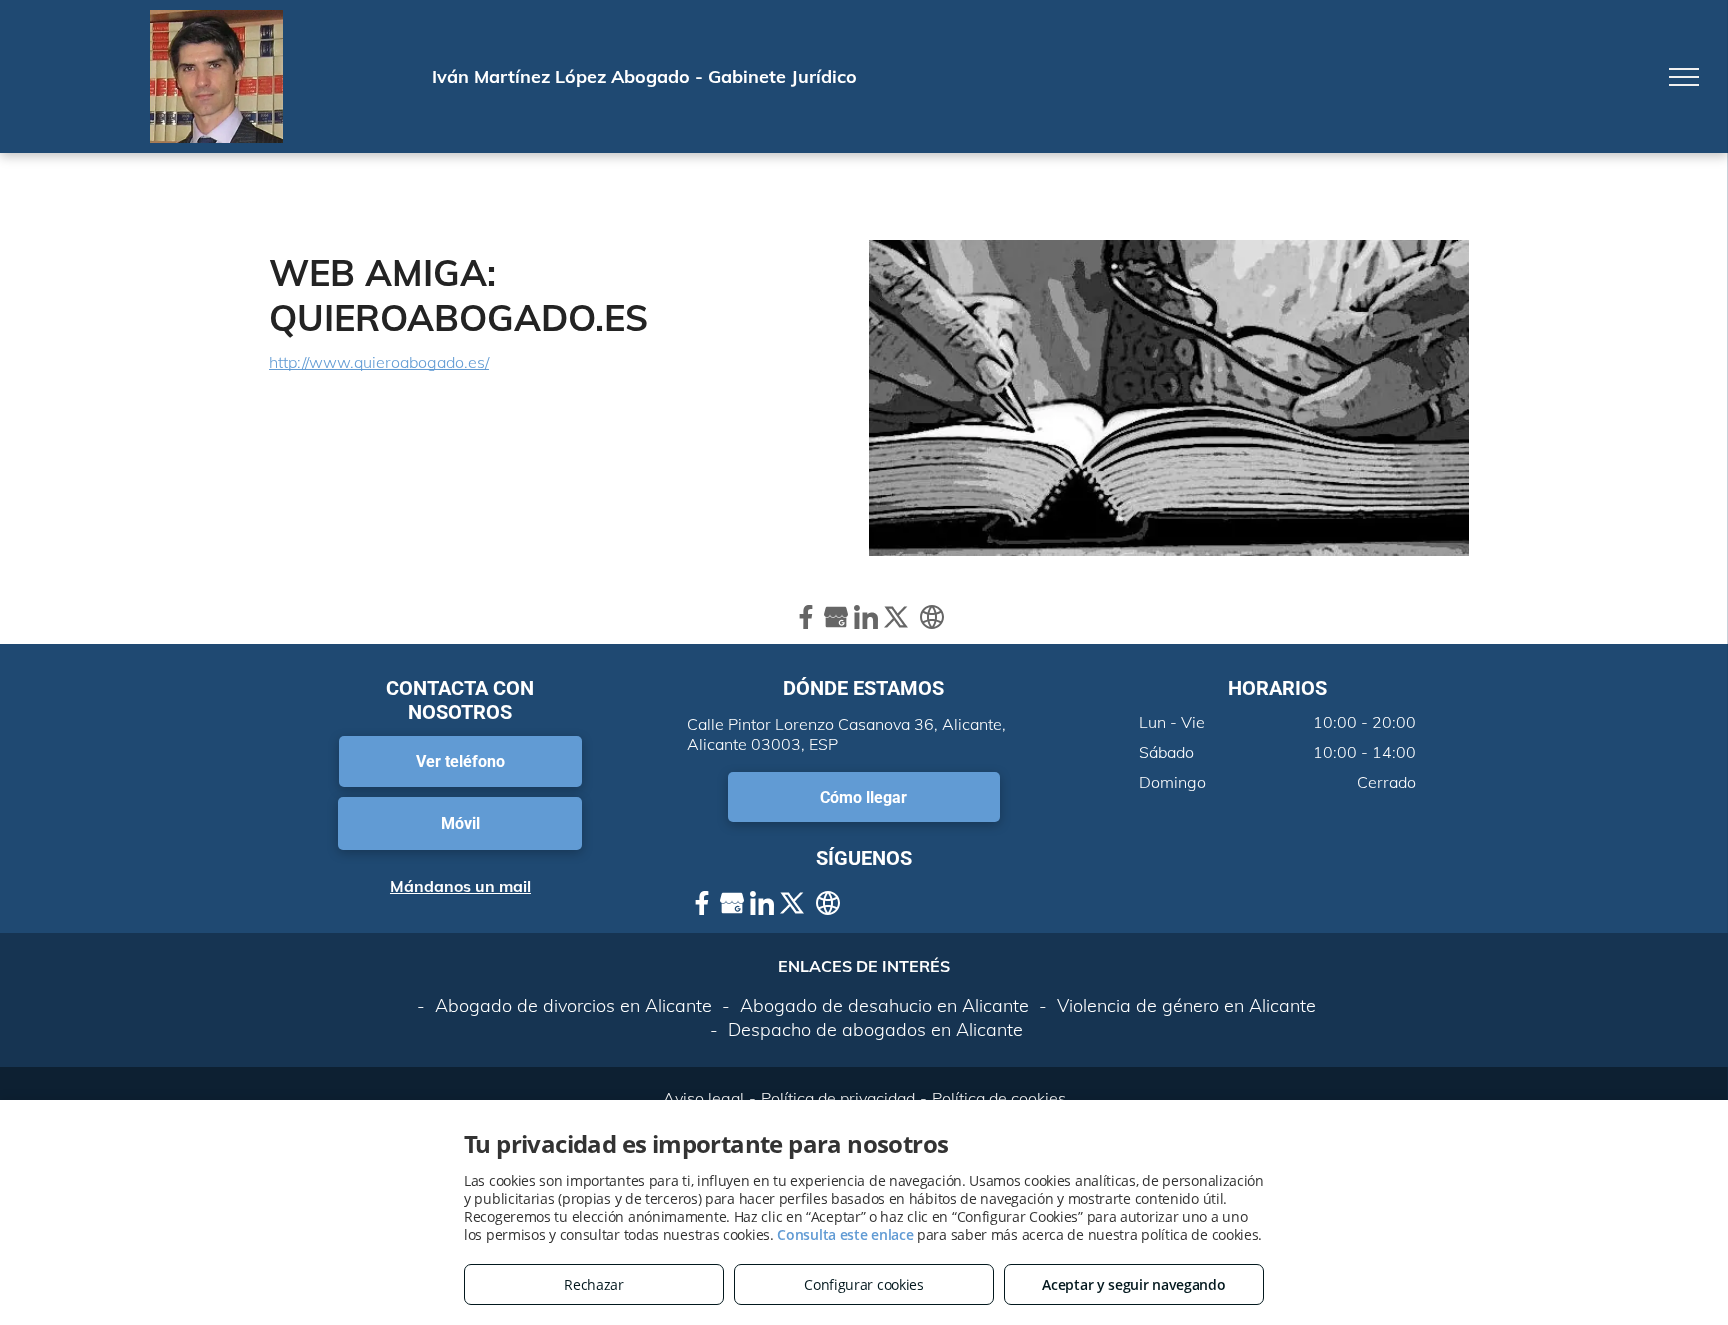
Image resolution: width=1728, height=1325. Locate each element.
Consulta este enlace (845, 1234)
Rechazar (594, 1284)
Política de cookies (999, 1098)
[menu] (1684, 77)
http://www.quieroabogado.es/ (379, 362)
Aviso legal (703, 1098)
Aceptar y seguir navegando (1133, 1284)
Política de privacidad (838, 1098)
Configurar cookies (864, 1284)
